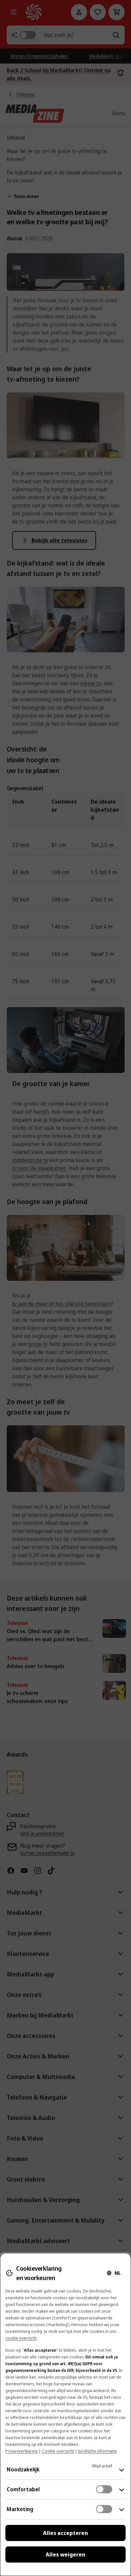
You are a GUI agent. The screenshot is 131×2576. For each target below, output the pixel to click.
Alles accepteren (65, 2533)
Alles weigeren (65, 2554)
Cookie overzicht (58, 2451)
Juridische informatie (98, 2451)
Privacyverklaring (21, 2451)
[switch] (104, 2489)
